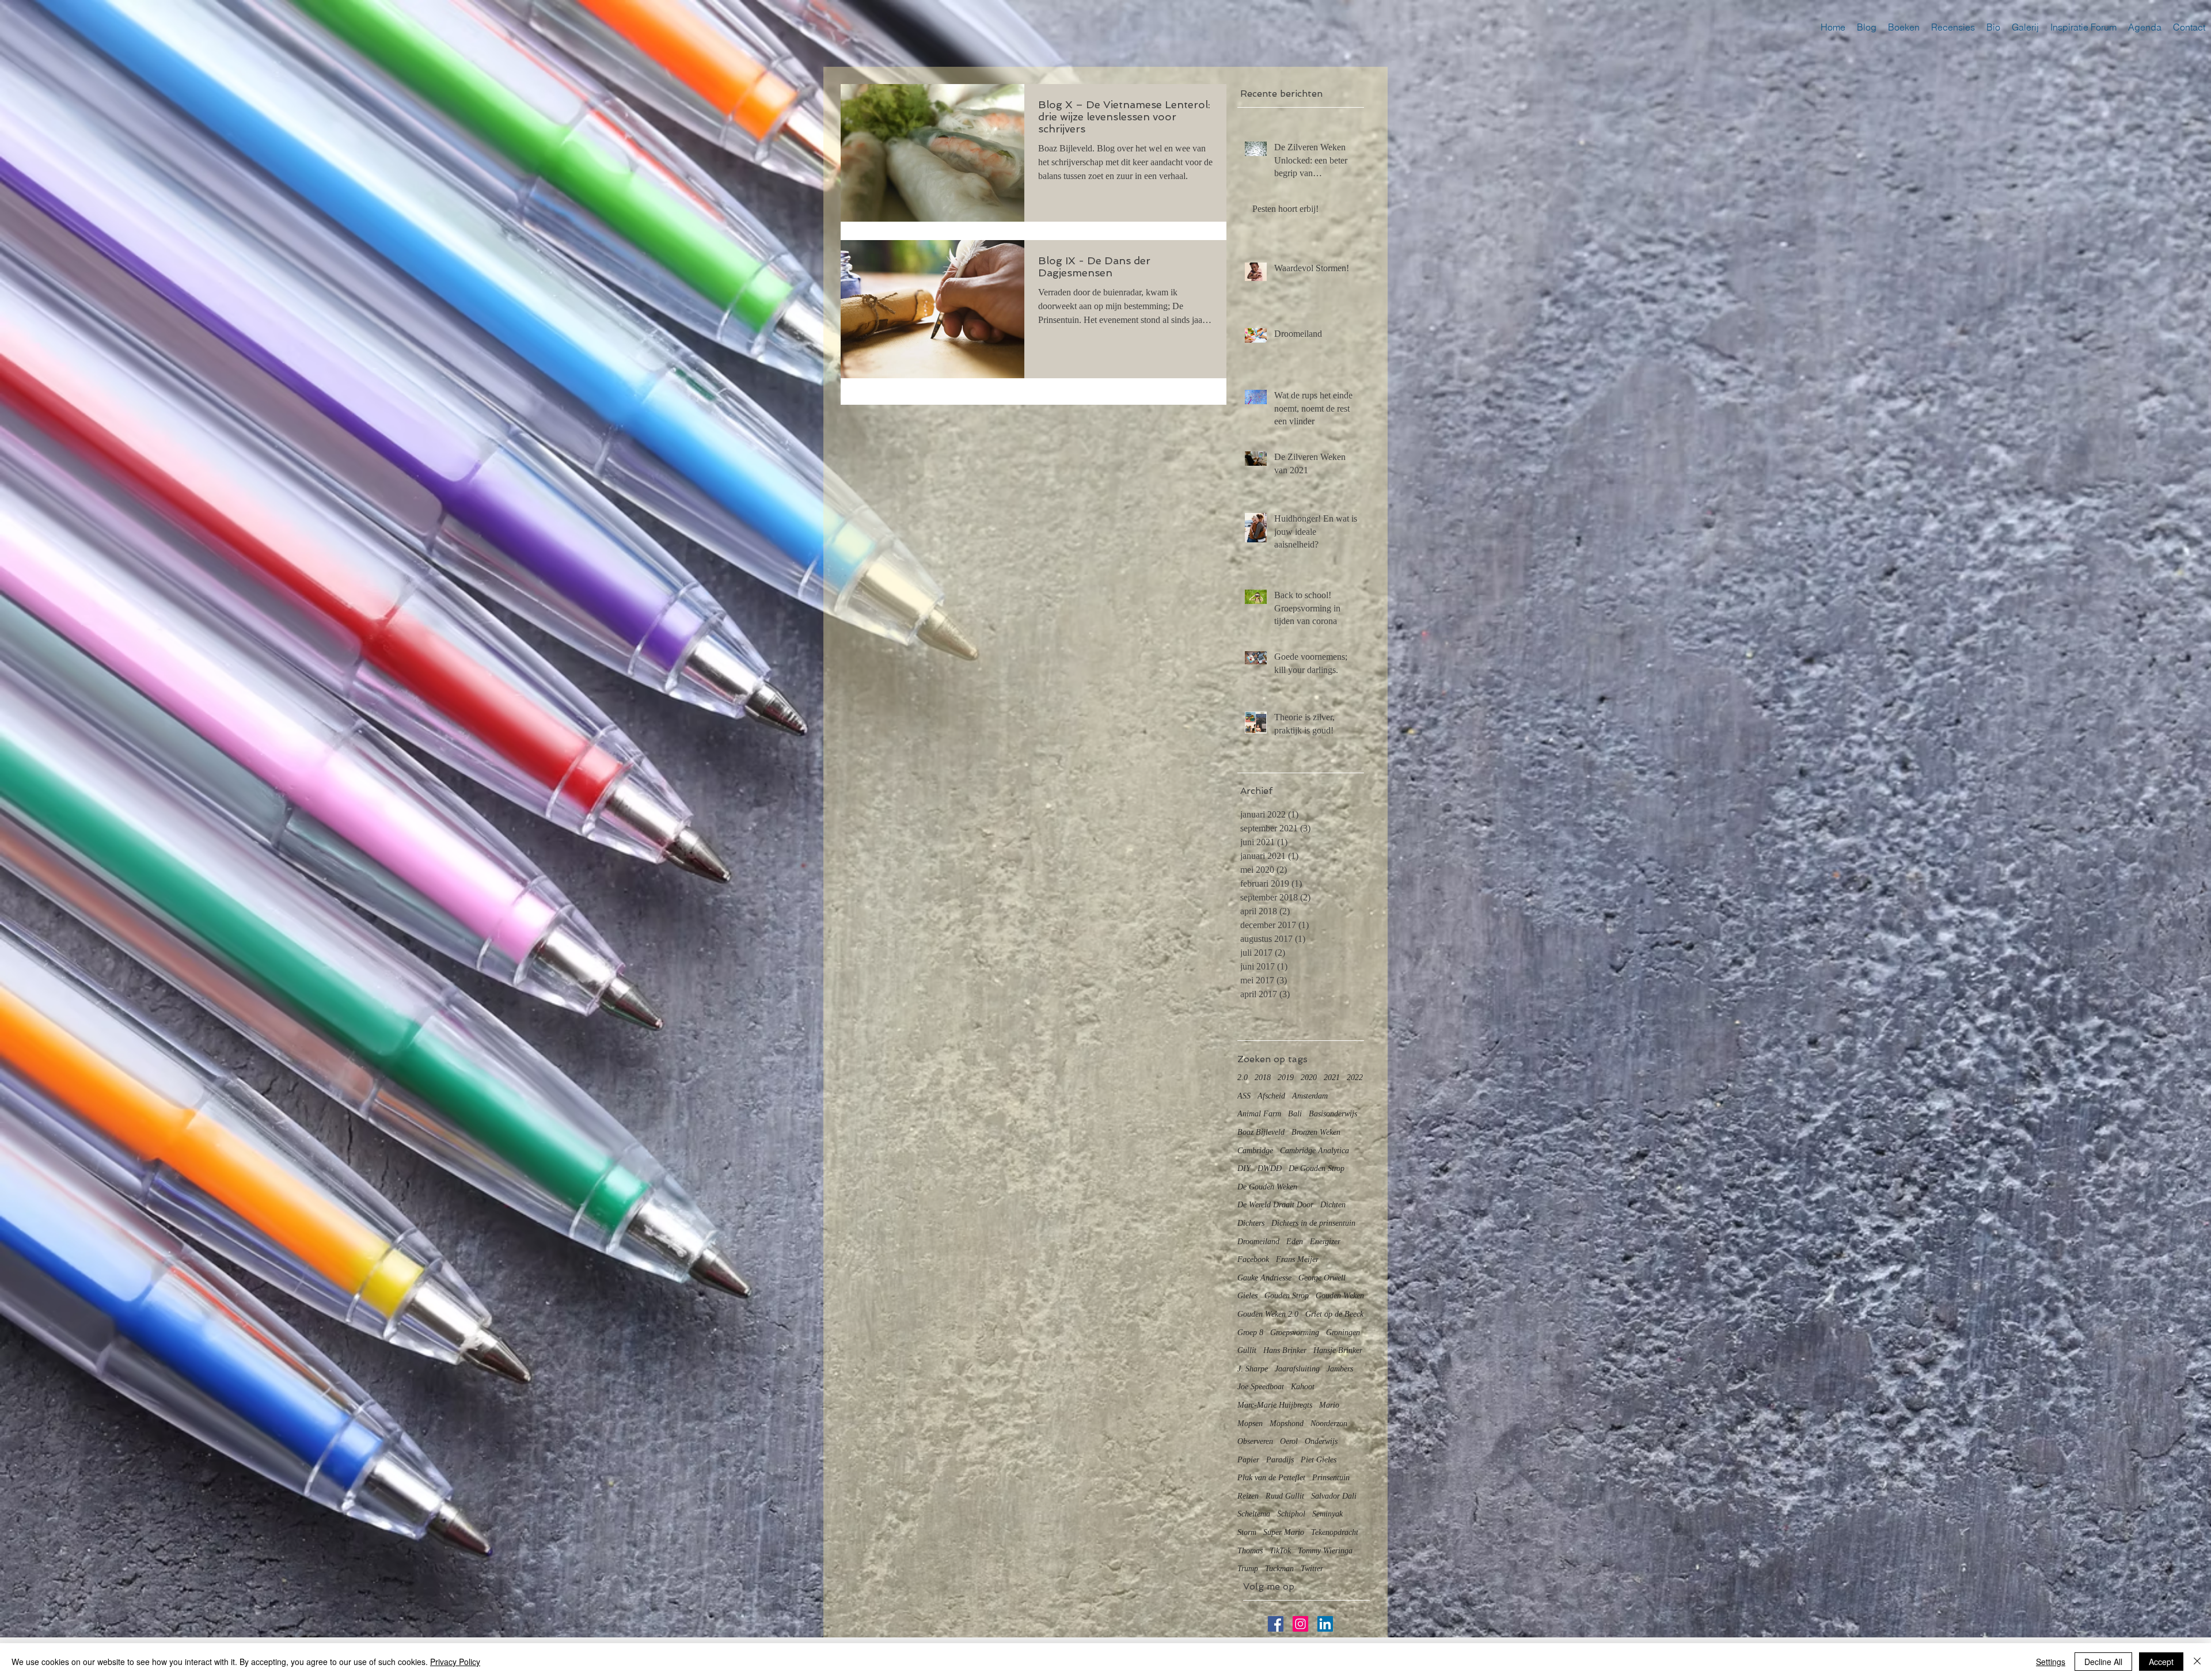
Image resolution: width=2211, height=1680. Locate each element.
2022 (1355, 1077)
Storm (1247, 1532)
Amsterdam (1310, 1096)
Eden (1295, 1242)
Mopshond (1287, 1424)
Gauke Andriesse (1264, 1278)
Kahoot (1303, 1387)
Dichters (1251, 1223)
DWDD (1270, 1168)
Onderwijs (1321, 1441)
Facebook (1253, 1259)
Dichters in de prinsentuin (1313, 1223)
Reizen (1248, 1496)
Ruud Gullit (1285, 1496)
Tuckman (1279, 1569)
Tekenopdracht (1335, 1532)
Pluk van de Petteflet (1271, 1478)
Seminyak (1327, 1514)
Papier (1248, 1460)
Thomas (1250, 1551)
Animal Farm (1259, 1114)
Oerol (1289, 1441)
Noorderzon (1329, 1424)
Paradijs (1280, 1460)
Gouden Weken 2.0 (1268, 1314)
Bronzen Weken (1316, 1132)
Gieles (1247, 1296)
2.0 (1243, 1077)
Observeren (1255, 1441)
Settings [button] (2051, 1662)
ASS (1244, 1096)
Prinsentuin (1331, 1478)
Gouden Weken (1340, 1296)
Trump (1248, 1569)
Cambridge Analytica (1315, 1151)
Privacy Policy (455, 1662)
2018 (1263, 1077)
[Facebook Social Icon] (1276, 1624)
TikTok (1280, 1551)
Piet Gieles (1319, 1460)
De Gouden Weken (1267, 1187)
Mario (1329, 1405)
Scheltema (1254, 1514)
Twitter (1312, 1569)
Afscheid (1271, 1096)
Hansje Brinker (1338, 1350)
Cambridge (1255, 1151)
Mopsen (1250, 1424)
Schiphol (1291, 1514)
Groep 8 (1250, 1333)
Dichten (1333, 1205)
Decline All (2103, 1662)
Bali (1295, 1114)
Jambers (1340, 1369)
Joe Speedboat (1261, 1387)
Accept (2161, 1662)
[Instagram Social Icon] (1300, 1624)
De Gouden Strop (1317, 1168)
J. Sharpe (1253, 1369)
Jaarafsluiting (1297, 1369)
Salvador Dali (1334, 1496)
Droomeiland (1258, 1242)
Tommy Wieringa (1325, 1551)
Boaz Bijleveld (1261, 1132)
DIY (1244, 1168)
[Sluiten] (2197, 1662)
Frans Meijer (1297, 1259)
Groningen (1343, 1333)
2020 (1309, 1077)
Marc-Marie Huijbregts (1275, 1405)
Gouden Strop (1287, 1296)
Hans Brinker (1285, 1350)
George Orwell (1322, 1278)
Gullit (1247, 1350)
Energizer (1325, 1242)
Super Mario (1284, 1532)
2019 (1286, 1077)
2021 (1332, 1077)
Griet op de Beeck (1334, 1314)
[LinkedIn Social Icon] (1325, 1624)
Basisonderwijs (1333, 1114)
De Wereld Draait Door (1275, 1205)
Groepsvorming (1295, 1333)
